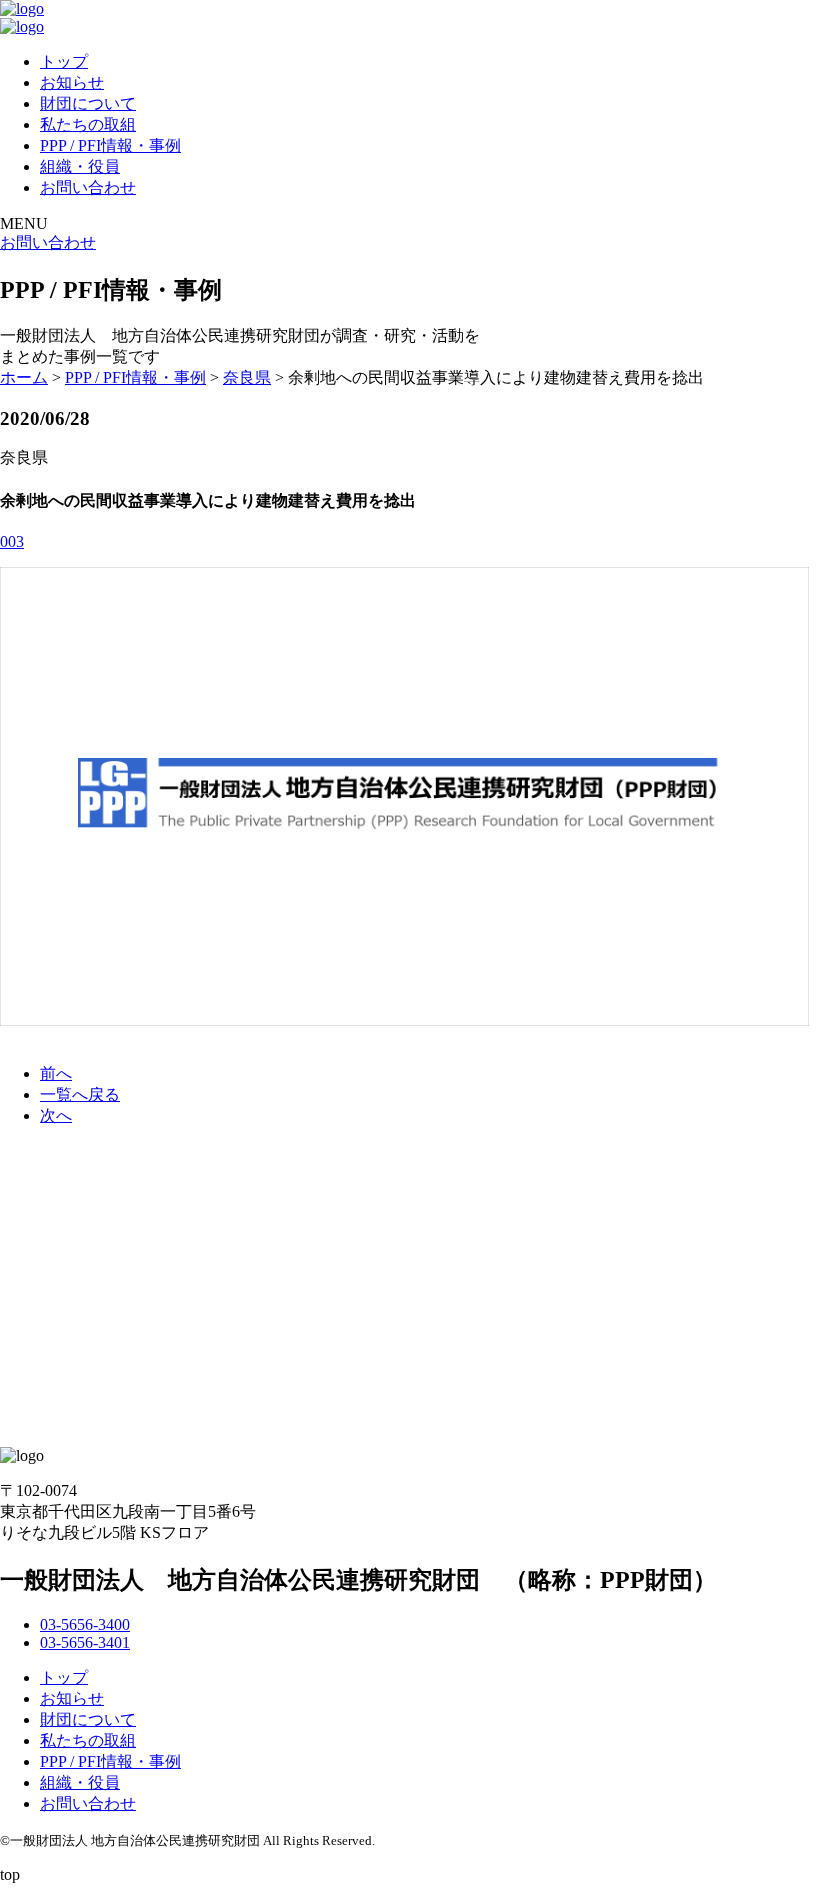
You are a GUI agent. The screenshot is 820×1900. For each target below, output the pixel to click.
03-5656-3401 (85, 1642)
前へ (56, 1073)
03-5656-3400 (85, 1624)
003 (12, 541)
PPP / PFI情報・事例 (110, 145)
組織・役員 (80, 166)
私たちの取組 (88, 124)
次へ (56, 1115)
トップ (64, 61)
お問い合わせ (88, 187)
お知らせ (72, 82)
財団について (88, 103)
